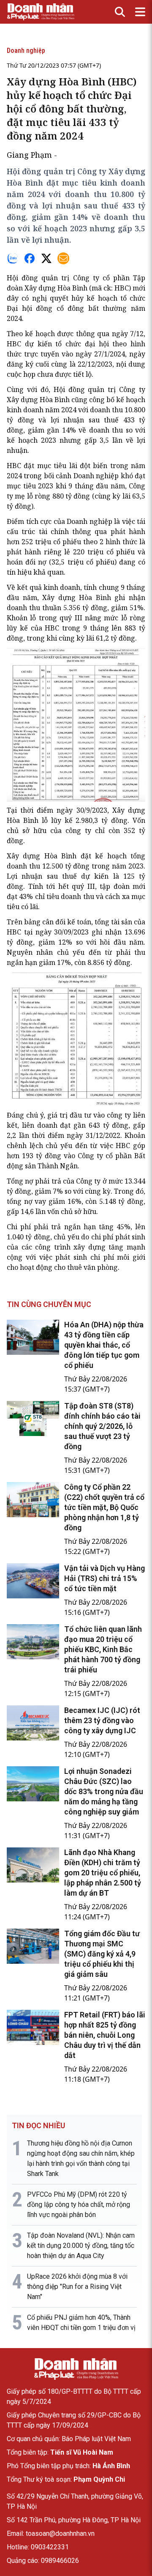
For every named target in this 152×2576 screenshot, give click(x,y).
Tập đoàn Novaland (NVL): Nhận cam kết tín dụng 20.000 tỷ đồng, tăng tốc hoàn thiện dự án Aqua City (81, 2246)
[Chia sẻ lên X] (46, 258)
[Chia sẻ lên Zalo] (13, 258)
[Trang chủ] (76, 2369)
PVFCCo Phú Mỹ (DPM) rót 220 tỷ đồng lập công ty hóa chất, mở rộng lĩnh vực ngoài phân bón (79, 2205)
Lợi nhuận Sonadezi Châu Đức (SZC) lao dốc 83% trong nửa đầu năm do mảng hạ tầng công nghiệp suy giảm (104, 1791)
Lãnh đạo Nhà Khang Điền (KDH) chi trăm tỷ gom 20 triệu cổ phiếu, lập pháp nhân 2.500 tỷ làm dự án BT (103, 1873)
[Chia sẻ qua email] (63, 258)
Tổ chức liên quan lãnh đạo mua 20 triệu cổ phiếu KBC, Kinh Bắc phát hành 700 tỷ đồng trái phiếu (103, 1649)
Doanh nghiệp (26, 51)
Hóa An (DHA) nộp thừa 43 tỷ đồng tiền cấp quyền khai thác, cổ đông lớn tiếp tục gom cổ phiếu (104, 1345)
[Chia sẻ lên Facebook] (30, 258)
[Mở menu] (140, 12)
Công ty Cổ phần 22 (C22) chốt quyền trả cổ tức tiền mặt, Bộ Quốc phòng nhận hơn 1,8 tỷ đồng (104, 1507)
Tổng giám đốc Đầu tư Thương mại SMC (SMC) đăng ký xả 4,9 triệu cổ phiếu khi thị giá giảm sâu (102, 1954)
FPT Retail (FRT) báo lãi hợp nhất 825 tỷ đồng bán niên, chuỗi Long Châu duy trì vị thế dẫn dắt (105, 2035)
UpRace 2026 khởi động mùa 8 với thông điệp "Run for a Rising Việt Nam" (77, 2287)
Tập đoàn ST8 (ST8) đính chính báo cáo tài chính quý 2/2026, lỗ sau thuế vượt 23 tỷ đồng (102, 1426)
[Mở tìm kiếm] (120, 12)
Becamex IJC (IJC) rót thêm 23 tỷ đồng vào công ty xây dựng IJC (102, 1720)
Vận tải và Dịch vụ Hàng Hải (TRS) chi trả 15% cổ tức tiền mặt (104, 1578)
